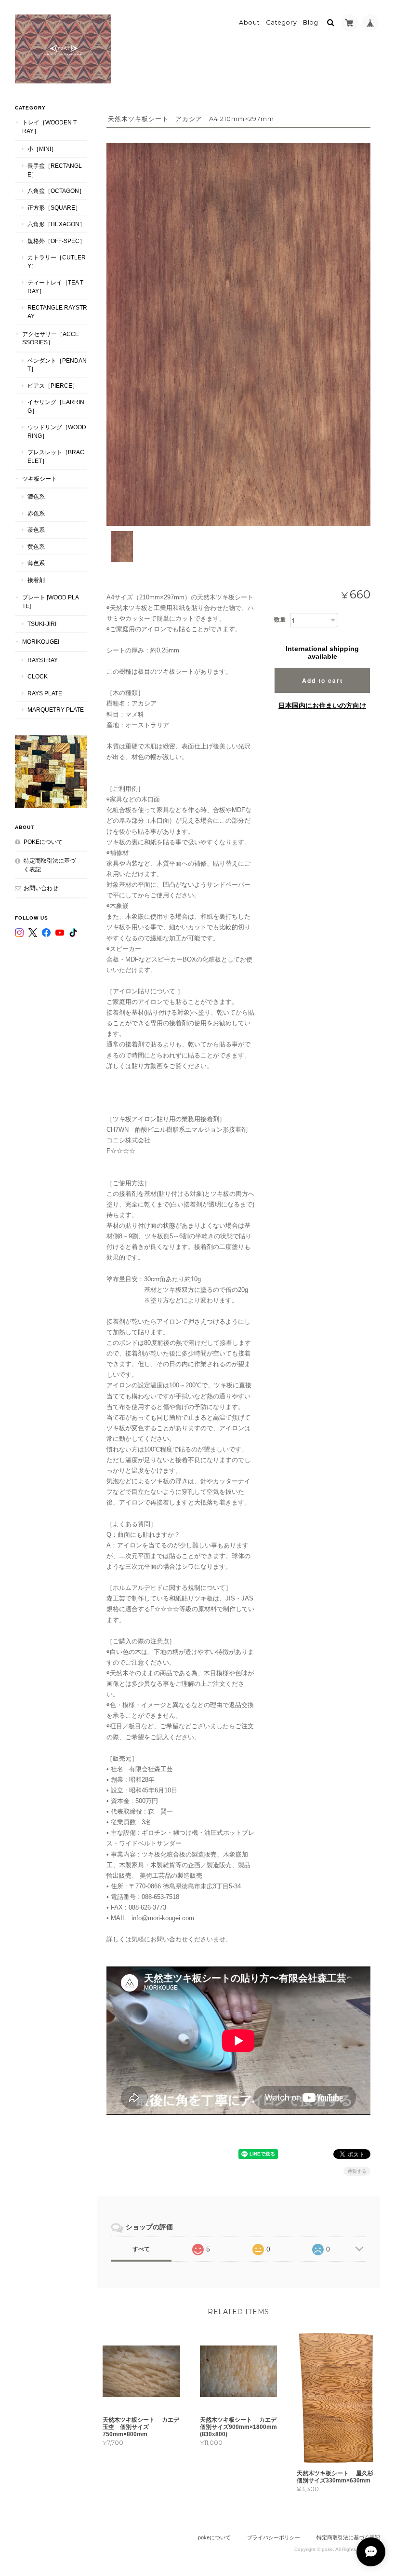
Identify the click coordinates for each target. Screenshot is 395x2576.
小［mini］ (42, 149)
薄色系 (36, 563)
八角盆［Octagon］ (56, 191)
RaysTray (43, 660)
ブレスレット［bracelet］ (56, 456)
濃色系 (36, 496)
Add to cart (323, 680)
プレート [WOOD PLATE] (51, 602)
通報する (357, 2171)
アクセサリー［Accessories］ (51, 338)
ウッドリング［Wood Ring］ (57, 431)
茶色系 (36, 530)
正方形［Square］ (54, 208)
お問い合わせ (41, 888)
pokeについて (43, 842)
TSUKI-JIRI (42, 624)
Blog (311, 22)
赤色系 (36, 513)
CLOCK (38, 676)
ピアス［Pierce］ (53, 386)
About (250, 22)
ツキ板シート (39, 479)
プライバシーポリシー (274, 2537)
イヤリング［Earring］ (56, 406)
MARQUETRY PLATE (56, 710)
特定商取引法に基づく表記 (50, 865)
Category (282, 22)
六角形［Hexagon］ (56, 224)
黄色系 (36, 547)
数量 (280, 620)
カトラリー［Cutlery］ (57, 262)
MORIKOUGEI (41, 642)
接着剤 (36, 580)
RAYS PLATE (45, 693)
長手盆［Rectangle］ (55, 170)
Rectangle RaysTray (57, 312)
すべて (141, 2249)
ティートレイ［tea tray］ (55, 287)
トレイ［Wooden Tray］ (49, 127)
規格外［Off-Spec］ (56, 241)
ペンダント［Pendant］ (57, 365)
